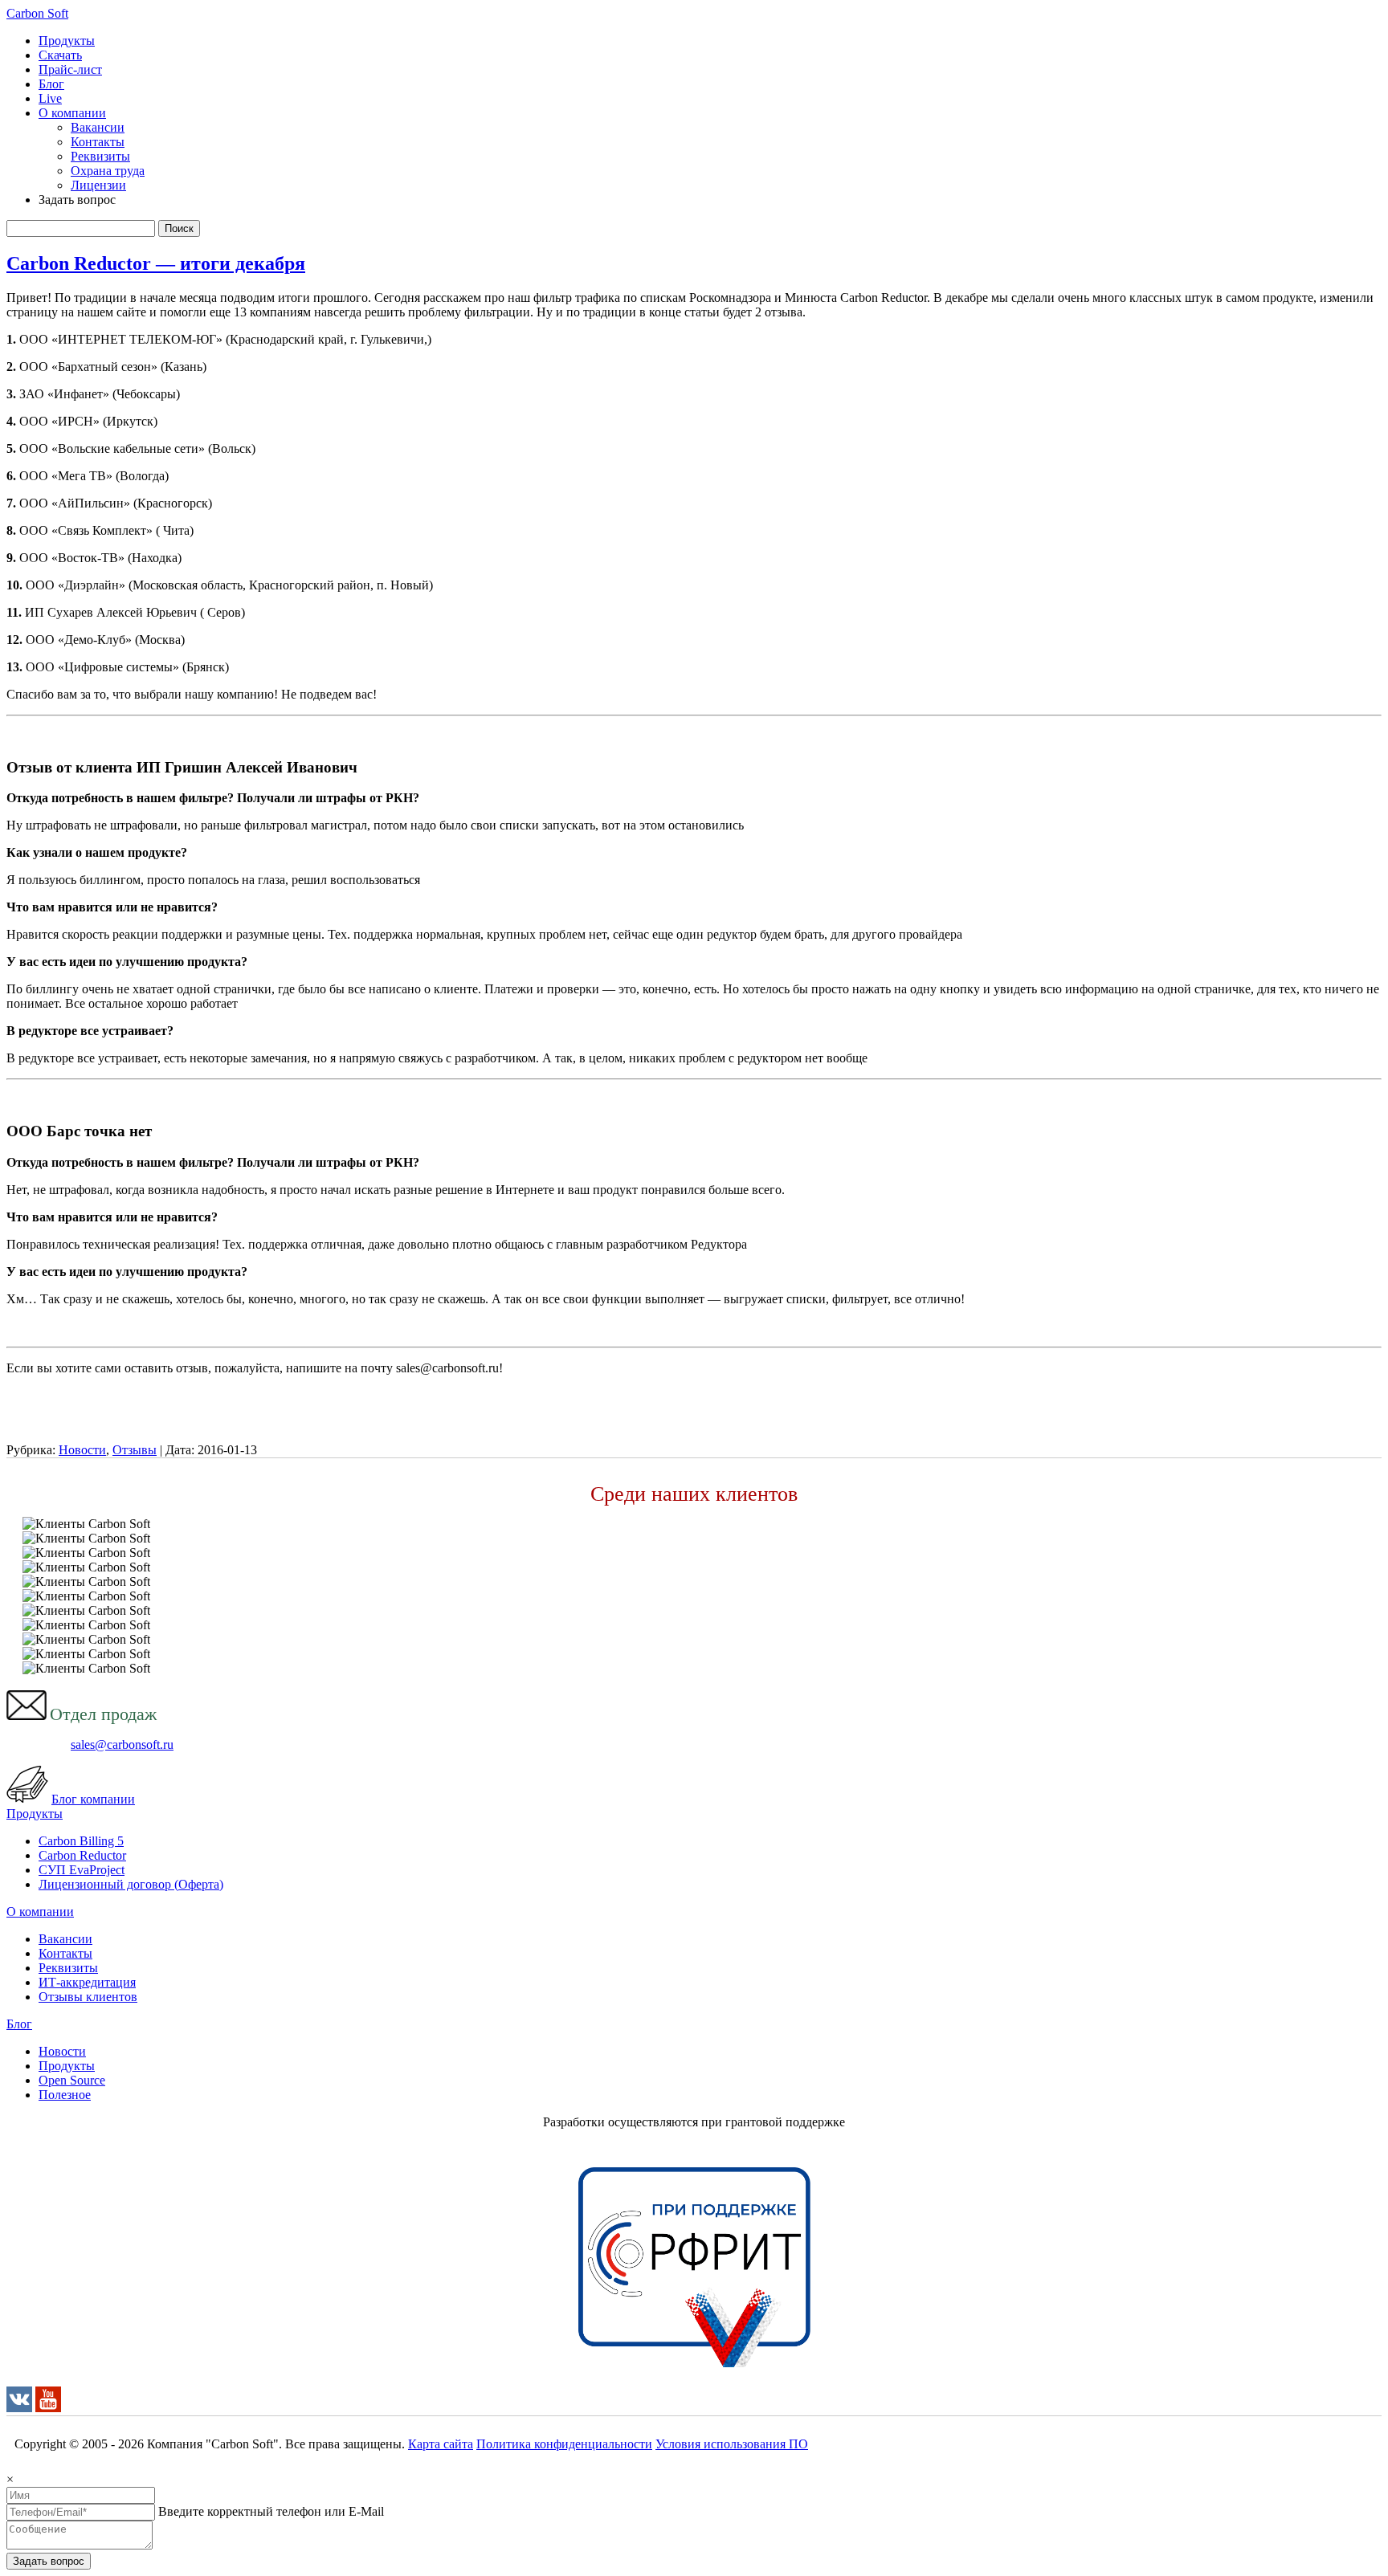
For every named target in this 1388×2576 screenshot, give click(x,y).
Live (50, 98)
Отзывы (135, 1450)
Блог (51, 84)
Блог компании (93, 1799)
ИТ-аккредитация (87, 1982)
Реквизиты (100, 156)
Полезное (65, 2095)
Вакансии (98, 127)
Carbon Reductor (82, 1855)
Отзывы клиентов (88, 1997)
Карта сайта (441, 2444)
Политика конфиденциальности (564, 2444)
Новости (82, 1450)
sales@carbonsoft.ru (122, 1745)
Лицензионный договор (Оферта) (131, 1884)
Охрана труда (108, 171)
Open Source (72, 2080)
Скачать (60, 55)
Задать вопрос (49, 2561)
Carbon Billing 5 (81, 1841)
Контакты (98, 142)
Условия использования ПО (732, 2444)
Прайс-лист (70, 69)
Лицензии (98, 185)
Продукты (67, 41)
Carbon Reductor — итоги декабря (156, 263)
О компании (72, 113)
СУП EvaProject (82, 1870)
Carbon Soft (37, 13)
